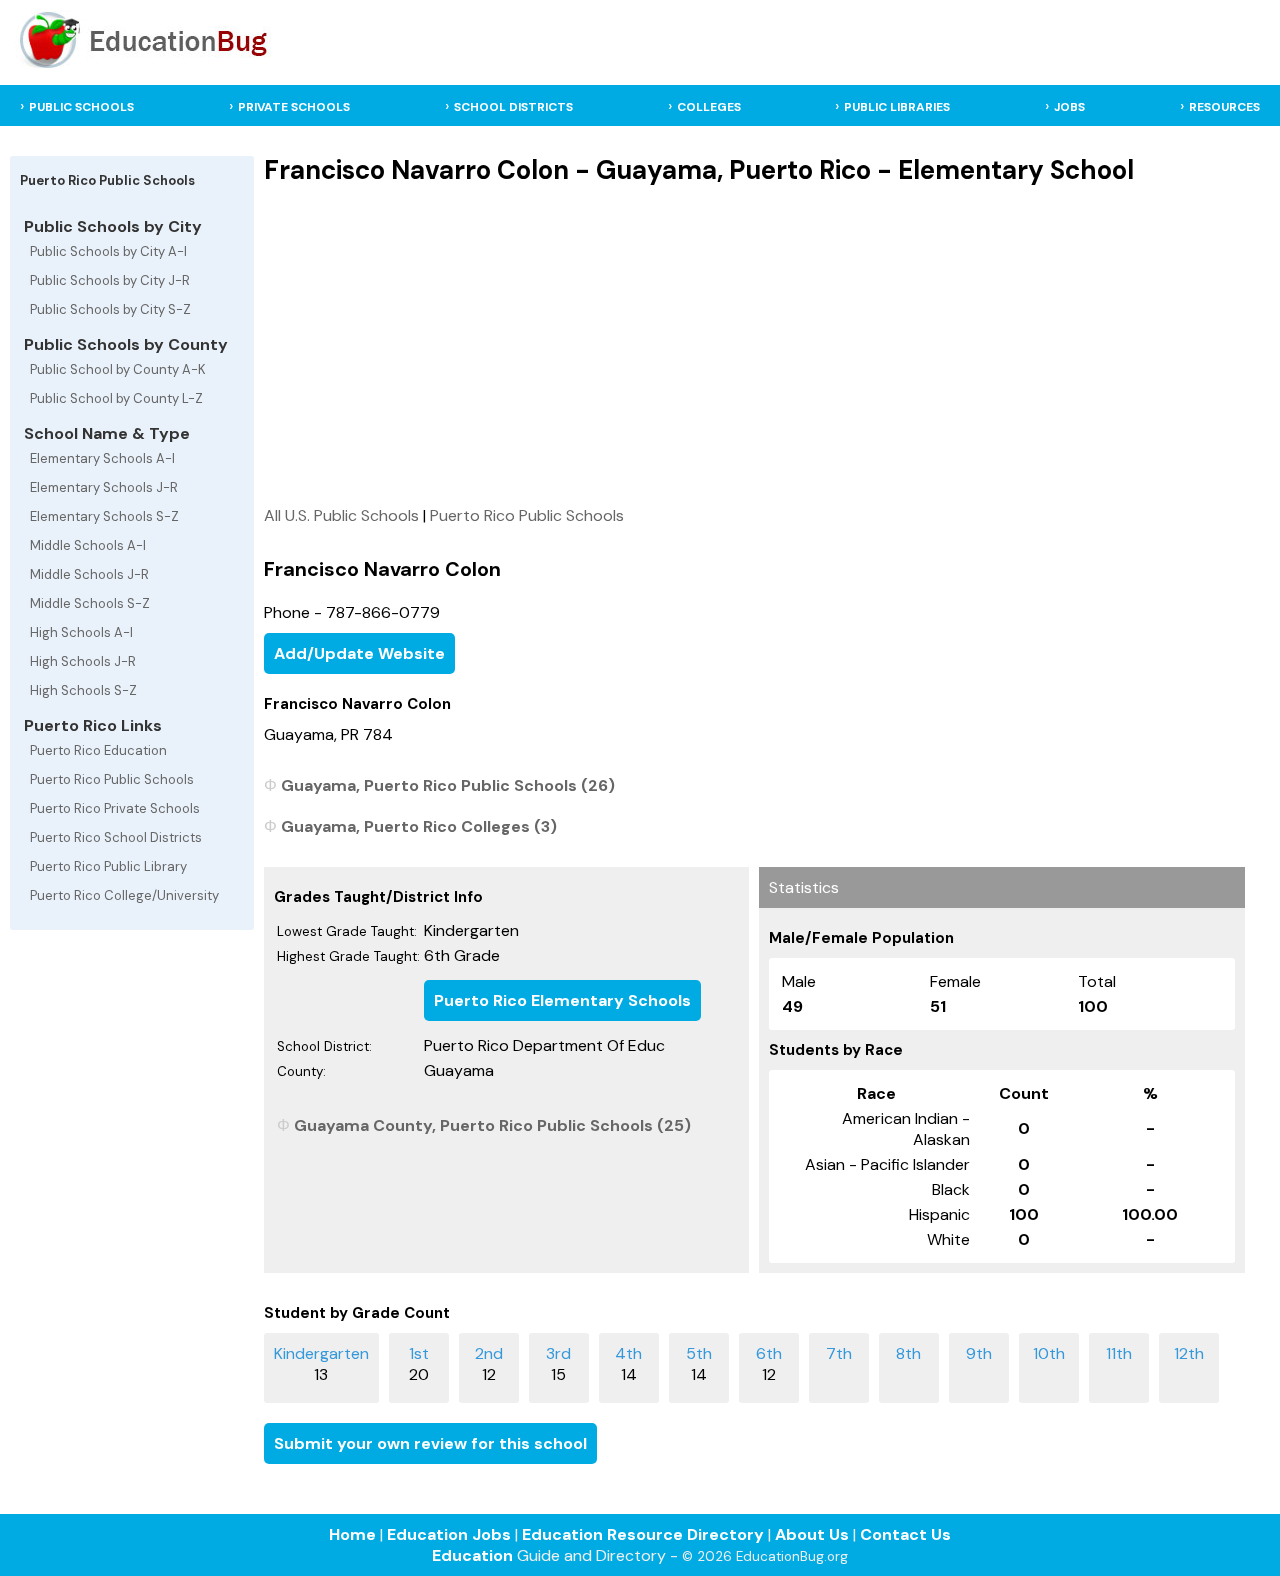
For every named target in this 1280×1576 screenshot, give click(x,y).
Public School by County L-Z (116, 398)
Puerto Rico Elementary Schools (562, 1000)
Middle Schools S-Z (90, 603)
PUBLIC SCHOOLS (81, 107)
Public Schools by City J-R (110, 280)
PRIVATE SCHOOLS (294, 107)
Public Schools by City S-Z (110, 309)
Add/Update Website (359, 653)
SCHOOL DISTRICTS (513, 107)
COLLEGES (709, 107)
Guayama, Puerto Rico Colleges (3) (419, 826)
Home (352, 1534)
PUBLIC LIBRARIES (897, 107)
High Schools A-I (81, 632)
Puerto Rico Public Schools (112, 779)
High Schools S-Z (83, 690)
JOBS (1069, 107)
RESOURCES (1224, 107)
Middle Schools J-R (89, 574)
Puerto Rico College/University (124, 895)
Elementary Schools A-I (102, 458)
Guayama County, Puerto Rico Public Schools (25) (492, 1125)
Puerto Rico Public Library (108, 866)
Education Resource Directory (643, 1534)
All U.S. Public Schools (341, 515)
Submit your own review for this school (430, 1443)
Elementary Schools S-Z (104, 516)
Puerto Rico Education (98, 750)
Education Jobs (449, 1534)
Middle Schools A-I (88, 545)
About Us (812, 1534)
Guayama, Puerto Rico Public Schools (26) (448, 785)
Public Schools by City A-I (108, 251)
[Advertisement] (754, 345)
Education (472, 1555)
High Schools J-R (83, 661)
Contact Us (905, 1534)
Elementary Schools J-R (104, 487)
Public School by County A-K (118, 369)
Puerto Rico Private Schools (115, 808)
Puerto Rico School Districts (116, 837)
